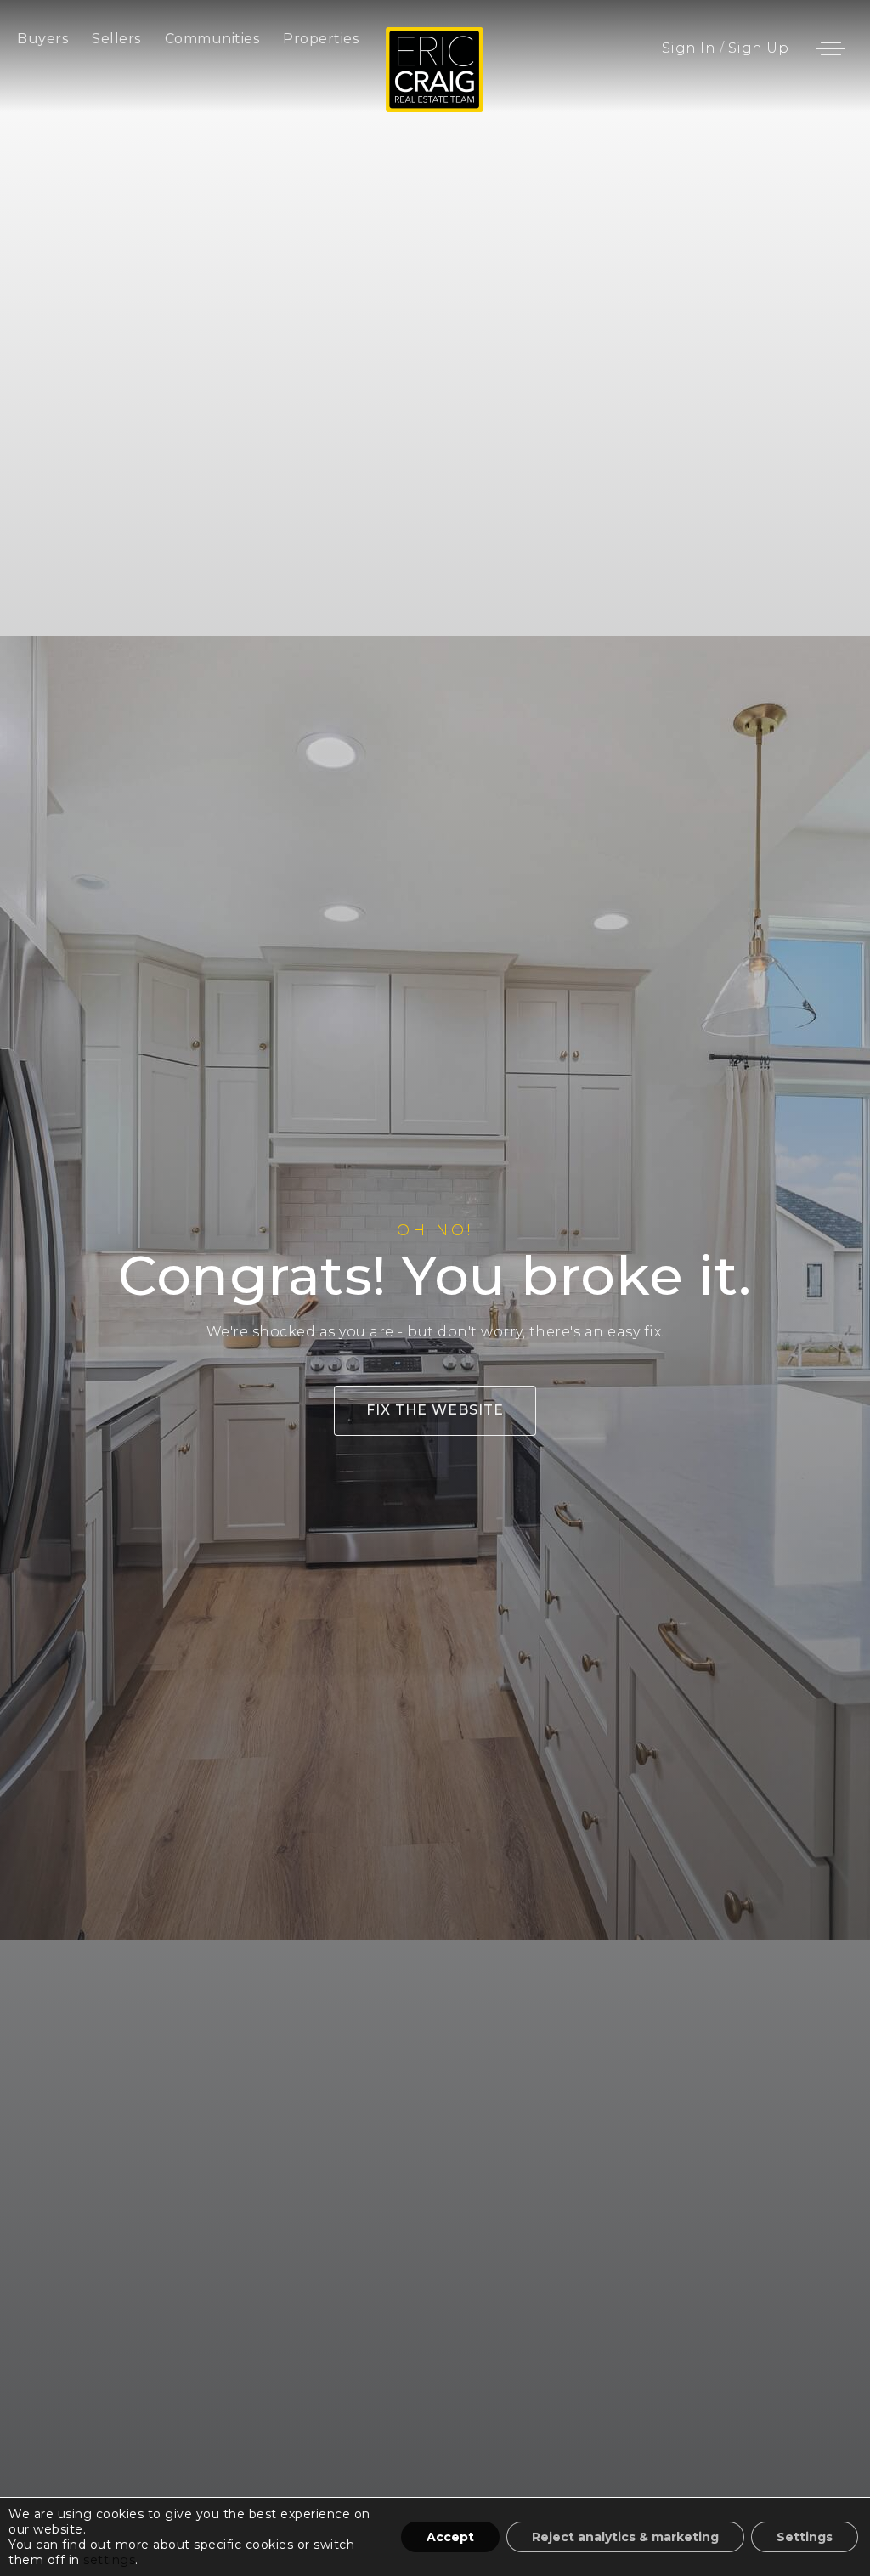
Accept (450, 2537)
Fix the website (435, 1410)
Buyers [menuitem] (42, 39)
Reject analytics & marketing (625, 2537)
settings (109, 2560)
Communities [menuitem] (212, 39)
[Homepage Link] (435, 68)
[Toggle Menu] (831, 48)
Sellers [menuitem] (116, 39)
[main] (435, 1288)
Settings (805, 2537)
